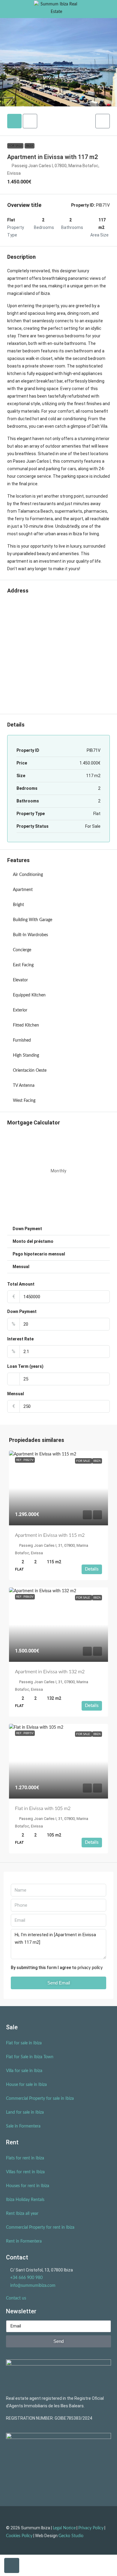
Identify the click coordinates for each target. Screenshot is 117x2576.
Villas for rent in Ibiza (25, 2172)
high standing (26, 1055)
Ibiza (30, 146)
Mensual (16, 1394)
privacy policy (90, 1968)
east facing (23, 965)
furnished (22, 1040)
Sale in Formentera (23, 2126)
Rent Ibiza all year (22, 2214)
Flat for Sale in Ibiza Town (30, 2057)
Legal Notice (64, 2528)
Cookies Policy (19, 2536)
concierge (22, 950)
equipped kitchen (29, 995)
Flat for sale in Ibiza (24, 2043)
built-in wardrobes (30, 935)
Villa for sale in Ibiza (24, 2071)
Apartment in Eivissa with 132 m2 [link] (50, 1672)
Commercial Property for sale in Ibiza (40, 2099)
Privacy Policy (91, 2528)
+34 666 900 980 (26, 2278)
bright (18, 905)
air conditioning (28, 875)
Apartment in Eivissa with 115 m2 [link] (50, 1535)
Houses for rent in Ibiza (28, 2186)
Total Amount (21, 1284)
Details (92, 1569)
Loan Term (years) (25, 1366)
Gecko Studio (71, 2536)
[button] (103, 121)
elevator (20, 980)
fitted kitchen (26, 1025)
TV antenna (24, 1086)
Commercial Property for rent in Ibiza (40, 2227)
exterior (20, 1010)
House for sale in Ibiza (26, 2085)
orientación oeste (30, 1071)
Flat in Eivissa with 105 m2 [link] (43, 1809)
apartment (23, 890)
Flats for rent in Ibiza (25, 2158)
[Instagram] (52, 2552)
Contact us (16, 2298)
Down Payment (22, 1311)
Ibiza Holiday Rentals (25, 2200)
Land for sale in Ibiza (25, 2112)
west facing (24, 1101)
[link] (58, 1488)
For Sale (15, 146)
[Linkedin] (65, 2552)
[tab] (14, 121)
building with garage (33, 920)
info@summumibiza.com (33, 2286)
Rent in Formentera (24, 2241)
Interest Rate (20, 1339)
